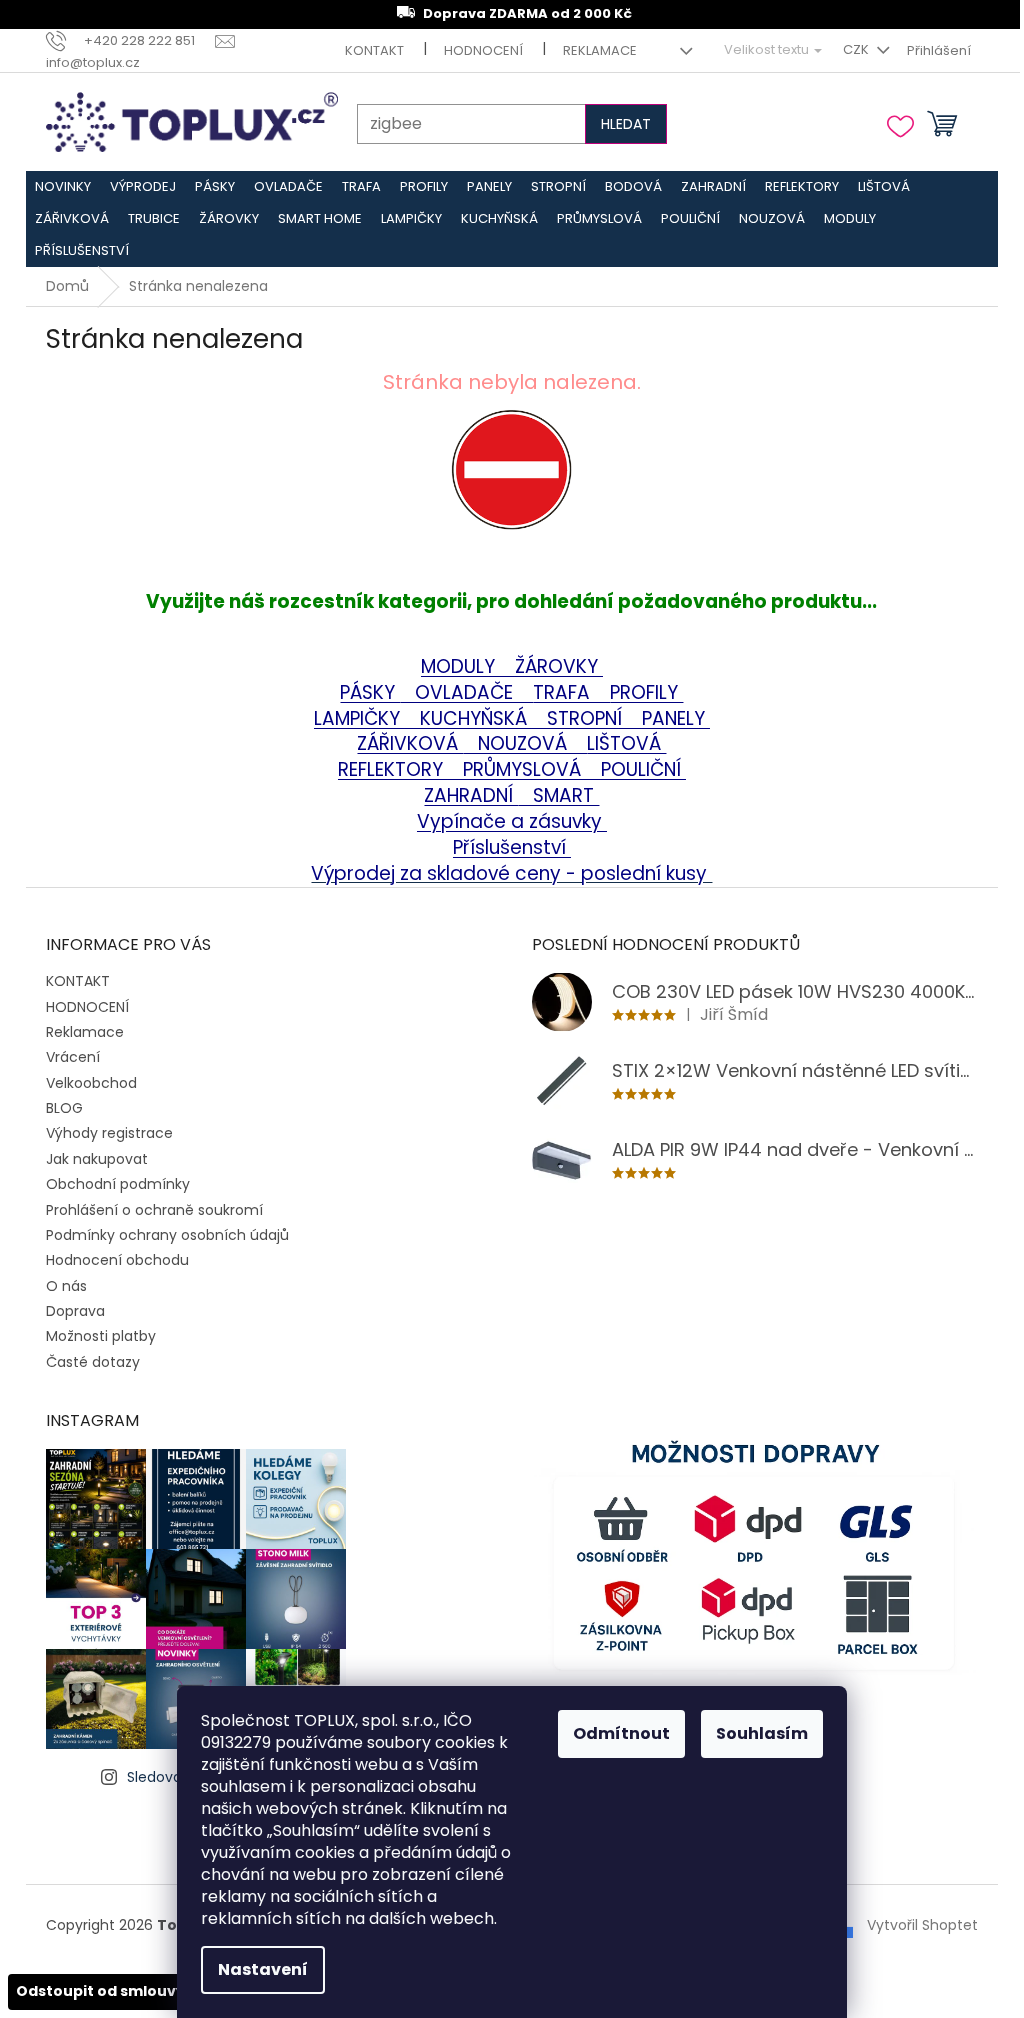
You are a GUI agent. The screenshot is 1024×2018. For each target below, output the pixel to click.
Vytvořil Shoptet (922, 1925)
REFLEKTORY (393, 769)
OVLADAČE (466, 692)
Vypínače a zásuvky (512, 821)
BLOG (64, 1108)
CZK (857, 49)
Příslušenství (512, 847)
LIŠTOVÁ (626, 743)
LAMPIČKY (359, 718)
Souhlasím (762, 1733)
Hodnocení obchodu (117, 1260)
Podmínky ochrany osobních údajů (167, 1235)
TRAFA (571, 692)
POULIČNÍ (643, 769)
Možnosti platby (101, 1336)
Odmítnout (621, 1733)
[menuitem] (63, 187)
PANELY (676, 718)
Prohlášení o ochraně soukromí (154, 1210)
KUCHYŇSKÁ (468, 718)
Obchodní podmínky (118, 1184)
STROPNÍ (587, 718)
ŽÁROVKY (559, 666)
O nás (66, 1286)
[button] (512, 499)
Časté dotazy (93, 1362)
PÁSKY (370, 692)
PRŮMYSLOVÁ (524, 769)
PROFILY (646, 692)
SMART (558, 795)
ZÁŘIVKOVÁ (410, 743)
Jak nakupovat (97, 1159)
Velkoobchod (91, 1083)
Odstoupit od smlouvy (100, 1991)
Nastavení (263, 1969)
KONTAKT (374, 50)
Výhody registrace (109, 1133)
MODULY (468, 666)
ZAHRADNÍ (471, 795)
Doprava (75, 1311)
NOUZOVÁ (525, 743)
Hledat (626, 124)
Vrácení (73, 1057)
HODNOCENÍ (483, 50)
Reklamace (600, 50)
